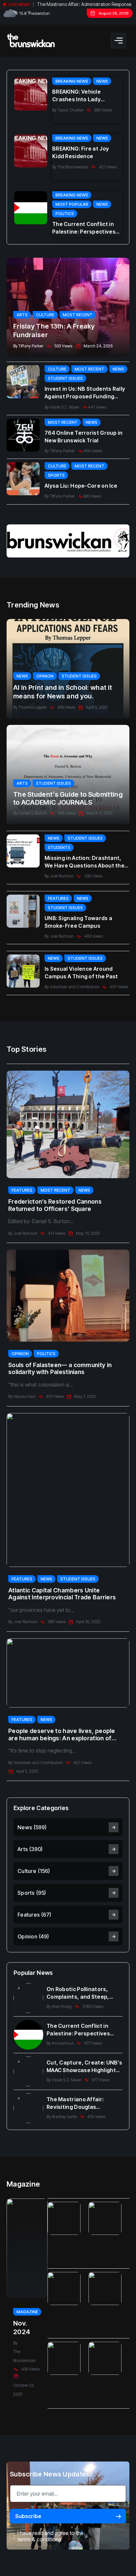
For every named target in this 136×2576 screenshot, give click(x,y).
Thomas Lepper (33, 707)
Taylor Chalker (70, 110)
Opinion (45, 676)
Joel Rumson (62, 876)
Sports (56, 475)
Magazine (27, 2312)
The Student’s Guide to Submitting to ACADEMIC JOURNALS (68, 798)
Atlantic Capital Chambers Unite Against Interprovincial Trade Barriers (62, 1594)
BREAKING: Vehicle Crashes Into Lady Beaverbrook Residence (84, 96)
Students (59, 847)
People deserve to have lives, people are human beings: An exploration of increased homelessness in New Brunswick (62, 1734)
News (102, 81)
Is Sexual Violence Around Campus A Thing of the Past (81, 973)
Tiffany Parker (31, 346)
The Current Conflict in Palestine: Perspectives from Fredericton (84, 228)
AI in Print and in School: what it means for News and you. (63, 692)
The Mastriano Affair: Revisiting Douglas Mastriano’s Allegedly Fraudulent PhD (75, 2103)
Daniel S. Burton (33, 813)
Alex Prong (62, 2006)
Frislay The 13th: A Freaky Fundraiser (54, 331)
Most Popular (72, 204)
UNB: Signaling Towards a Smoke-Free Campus (78, 922)
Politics (65, 214)
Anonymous (63, 2043)
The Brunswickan (73, 167)
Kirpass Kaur (25, 1396)
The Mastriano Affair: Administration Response (84, 4)
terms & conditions (39, 2539)
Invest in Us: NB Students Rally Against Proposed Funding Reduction (85, 393)
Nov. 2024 (22, 2328)
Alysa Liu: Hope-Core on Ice (81, 486)
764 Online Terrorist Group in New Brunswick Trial (84, 437)
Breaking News (72, 81)
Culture (45, 315)
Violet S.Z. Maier (65, 407)
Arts (22, 315)
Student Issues (65, 378)
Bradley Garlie (64, 2117)
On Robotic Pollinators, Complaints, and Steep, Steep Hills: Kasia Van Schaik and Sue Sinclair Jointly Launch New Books (85, 1993)
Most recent (78, 315)
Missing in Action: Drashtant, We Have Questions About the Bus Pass (85, 862)
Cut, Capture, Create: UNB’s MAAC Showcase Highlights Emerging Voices (84, 2067)
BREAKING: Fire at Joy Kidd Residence (81, 152)
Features (58, 898)
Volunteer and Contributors (74, 987)
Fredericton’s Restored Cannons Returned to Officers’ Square (55, 1205)
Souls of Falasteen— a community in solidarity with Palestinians (60, 1369)
